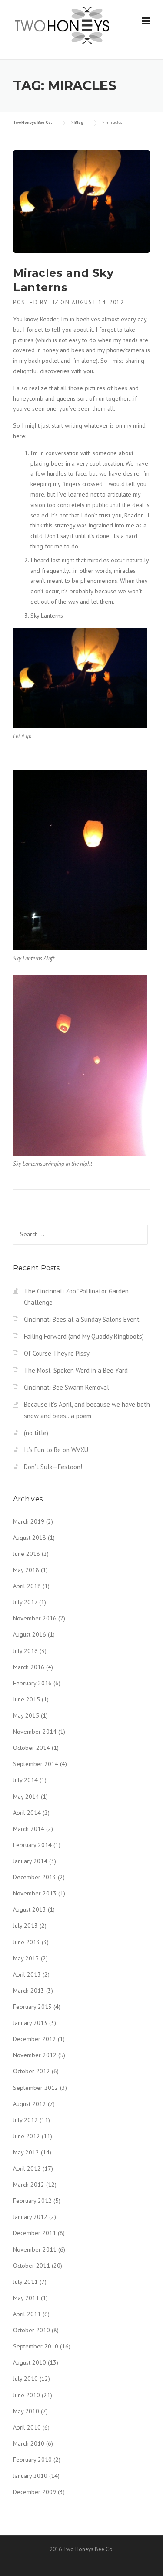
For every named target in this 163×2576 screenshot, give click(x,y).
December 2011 (35, 2233)
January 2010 (30, 2476)
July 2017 (25, 1602)
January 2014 (30, 1861)
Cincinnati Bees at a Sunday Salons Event (82, 1319)
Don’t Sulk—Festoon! (53, 1467)
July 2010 (25, 2379)
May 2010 (26, 2411)
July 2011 (25, 2282)
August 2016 (30, 1634)
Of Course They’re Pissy (57, 1353)
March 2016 (29, 1667)
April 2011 (27, 2314)
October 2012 (32, 2071)
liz (54, 302)
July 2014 (25, 1780)
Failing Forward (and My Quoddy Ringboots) (84, 1336)
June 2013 (27, 1942)
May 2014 (26, 1797)
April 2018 (27, 1586)
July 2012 (25, 2120)
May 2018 (26, 1570)
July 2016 (25, 1651)
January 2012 (30, 2217)
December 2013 (35, 1877)
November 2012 (35, 2055)
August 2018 (30, 1538)
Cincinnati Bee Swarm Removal (67, 1387)
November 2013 (35, 1893)
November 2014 (35, 1732)
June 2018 (27, 1554)
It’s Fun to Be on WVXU (56, 1450)
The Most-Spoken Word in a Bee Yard (76, 1370)
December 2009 (35, 2492)
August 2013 (30, 1909)
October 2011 (32, 2266)
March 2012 (29, 2185)
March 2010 (29, 2443)
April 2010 (27, 2427)
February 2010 (32, 2460)
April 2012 (27, 2168)
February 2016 (32, 1683)
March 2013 (29, 1991)
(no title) (36, 1433)
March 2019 (29, 1521)
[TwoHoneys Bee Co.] (62, 25)
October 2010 (32, 2330)
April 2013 (27, 1974)
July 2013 (25, 1926)
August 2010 (30, 2362)
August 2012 (30, 2104)
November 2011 (35, 2249)
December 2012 (35, 2039)
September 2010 (36, 2346)
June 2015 (27, 1699)
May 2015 (26, 1715)
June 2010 (27, 2395)
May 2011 (26, 2298)
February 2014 (32, 1845)
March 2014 (29, 1829)
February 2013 (32, 2007)
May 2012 (26, 2152)
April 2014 (27, 1813)
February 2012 (32, 2201)
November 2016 (35, 1618)
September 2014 (36, 1764)
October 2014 (32, 1748)
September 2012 (36, 2088)
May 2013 (26, 1958)
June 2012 (27, 2136)
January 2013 (30, 2023)
